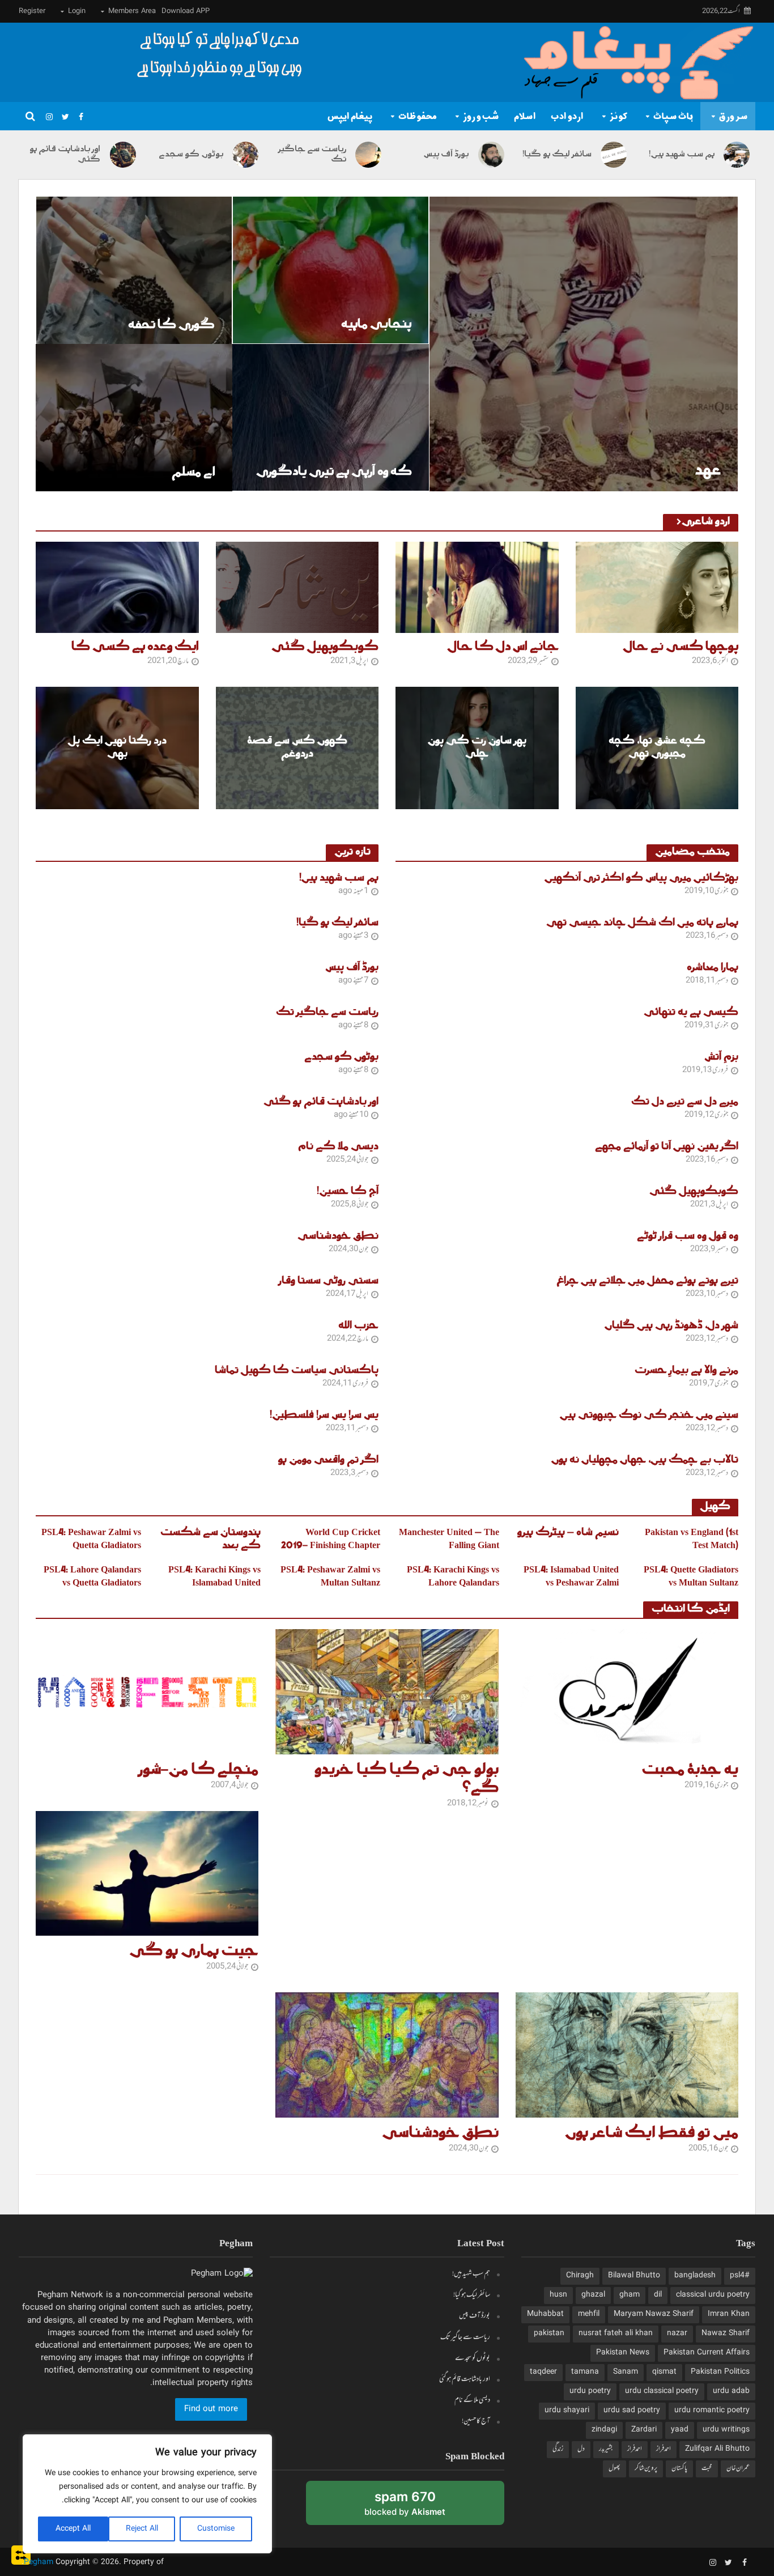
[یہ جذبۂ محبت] (627, 1692)
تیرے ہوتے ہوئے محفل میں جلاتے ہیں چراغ (648, 1281)
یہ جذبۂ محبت (690, 1770)
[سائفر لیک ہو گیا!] (615, 155)
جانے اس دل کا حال (503, 647)
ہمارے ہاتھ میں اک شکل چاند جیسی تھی (642, 923)
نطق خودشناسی (338, 1237)
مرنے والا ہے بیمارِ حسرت (686, 1371)
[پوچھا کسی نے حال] (657, 588)
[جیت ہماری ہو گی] (147, 1874)
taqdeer (543, 2372)
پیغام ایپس (350, 116)
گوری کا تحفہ (171, 325)
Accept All (73, 2529)
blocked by (391, 2507)
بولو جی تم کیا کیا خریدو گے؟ (406, 1779)
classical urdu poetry (713, 2295)
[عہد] (584, 344)
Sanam (626, 2372)
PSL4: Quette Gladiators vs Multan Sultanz (691, 1577)
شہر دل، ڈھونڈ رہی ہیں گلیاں (671, 1326)
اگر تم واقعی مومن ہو (328, 1461)
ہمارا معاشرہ (713, 968)
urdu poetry (590, 2391)
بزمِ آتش (721, 1058)
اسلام (525, 116)
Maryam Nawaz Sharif (654, 2314)
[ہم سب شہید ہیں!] (738, 155)
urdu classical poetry (662, 2391)
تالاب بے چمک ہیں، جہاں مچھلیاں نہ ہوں (645, 1461)
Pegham (39, 2562)
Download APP (186, 11)
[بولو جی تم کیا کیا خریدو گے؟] (387, 1692)
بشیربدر (606, 2449)
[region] (147, 2494)
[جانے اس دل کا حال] (477, 588)
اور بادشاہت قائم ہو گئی (65, 155)
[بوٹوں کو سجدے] (246, 155)
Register (32, 11)
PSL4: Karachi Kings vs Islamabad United (214, 1577)
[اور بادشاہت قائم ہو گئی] (124, 155)
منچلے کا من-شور (198, 1770)
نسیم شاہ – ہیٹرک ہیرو (568, 1533)
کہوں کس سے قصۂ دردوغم (297, 748)
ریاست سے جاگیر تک (312, 155)
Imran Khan (729, 2314)
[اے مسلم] (134, 418)
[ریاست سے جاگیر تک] (369, 155)
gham (630, 2295)
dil (658, 2295)
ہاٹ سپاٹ (673, 116)
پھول (614, 2468)
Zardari (644, 2430)
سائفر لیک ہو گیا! (557, 155)
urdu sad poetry (632, 2411)
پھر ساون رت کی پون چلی (477, 748)
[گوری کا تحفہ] (134, 270)
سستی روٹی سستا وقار (329, 1281)
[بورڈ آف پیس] (492, 155)
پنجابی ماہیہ (376, 324)
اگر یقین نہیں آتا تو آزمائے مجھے (667, 1147)
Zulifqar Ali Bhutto (717, 2449)
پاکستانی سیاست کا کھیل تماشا (297, 1371)
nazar (677, 2333)
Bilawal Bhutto (634, 2276)
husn (558, 2295)
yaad (680, 2430)
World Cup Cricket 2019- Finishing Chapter (331, 1540)
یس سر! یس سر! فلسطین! (324, 1416)
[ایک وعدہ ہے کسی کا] (117, 588)
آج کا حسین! (348, 1192)
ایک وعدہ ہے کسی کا (135, 647)
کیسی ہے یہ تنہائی (691, 1013)
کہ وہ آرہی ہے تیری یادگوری (334, 472)
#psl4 (740, 2276)
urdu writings (726, 2430)
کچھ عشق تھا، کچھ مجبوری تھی (657, 748)
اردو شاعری (706, 522)
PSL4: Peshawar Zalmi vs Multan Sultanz (330, 1577)
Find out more (211, 2409)
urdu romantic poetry (712, 2411)
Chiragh (580, 2276)
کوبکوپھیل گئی (325, 647)
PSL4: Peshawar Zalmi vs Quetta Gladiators (91, 1540)
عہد (708, 471)
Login (77, 11)
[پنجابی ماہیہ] (331, 270)
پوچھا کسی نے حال (681, 647)
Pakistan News (623, 2353)
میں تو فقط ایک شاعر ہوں (652, 2133)
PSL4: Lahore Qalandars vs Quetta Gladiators (92, 1577)
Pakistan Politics (720, 2372)
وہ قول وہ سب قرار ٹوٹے (688, 1237)
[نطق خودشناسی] (387, 2055)
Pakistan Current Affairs (707, 2353)
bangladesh (695, 2276)
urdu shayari (567, 2411)
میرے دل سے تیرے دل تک (685, 1102)
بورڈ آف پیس (446, 155)
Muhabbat (545, 2314)
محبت (707, 2468)
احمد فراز (664, 2449)
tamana (585, 2372)
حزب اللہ (358, 1326)
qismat (664, 2372)
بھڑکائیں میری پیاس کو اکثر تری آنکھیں (641, 879)
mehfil (589, 2314)
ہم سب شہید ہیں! (681, 155)
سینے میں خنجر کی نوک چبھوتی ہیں (649, 1416)
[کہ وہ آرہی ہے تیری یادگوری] (331, 417)
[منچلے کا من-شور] (147, 1692)
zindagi (604, 2430)
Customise (216, 2529)
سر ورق (733, 116)
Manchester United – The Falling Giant (449, 1540)
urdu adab (731, 2391)
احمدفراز (635, 2449)
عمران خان (738, 2468)
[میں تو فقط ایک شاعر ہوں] (627, 2055)
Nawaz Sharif (726, 2333)
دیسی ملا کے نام (338, 1147)
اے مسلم (193, 472)
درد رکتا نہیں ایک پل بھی (117, 748)
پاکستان (679, 2468)
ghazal (593, 2295)
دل (581, 2449)
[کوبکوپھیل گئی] (297, 588)
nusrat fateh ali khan (616, 2333)
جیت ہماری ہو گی (194, 1952)
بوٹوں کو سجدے (191, 155)
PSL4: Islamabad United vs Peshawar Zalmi (571, 1577)
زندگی (558, 2449)
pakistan (549, 2333)
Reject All (142, 2529)
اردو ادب (567, 116)
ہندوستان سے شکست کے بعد (210, 1540)
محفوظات (418, 116)
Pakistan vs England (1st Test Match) (692, 1540)
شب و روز (481, 116)
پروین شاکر (646, 2468)
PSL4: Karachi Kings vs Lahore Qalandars (453, 1577)
